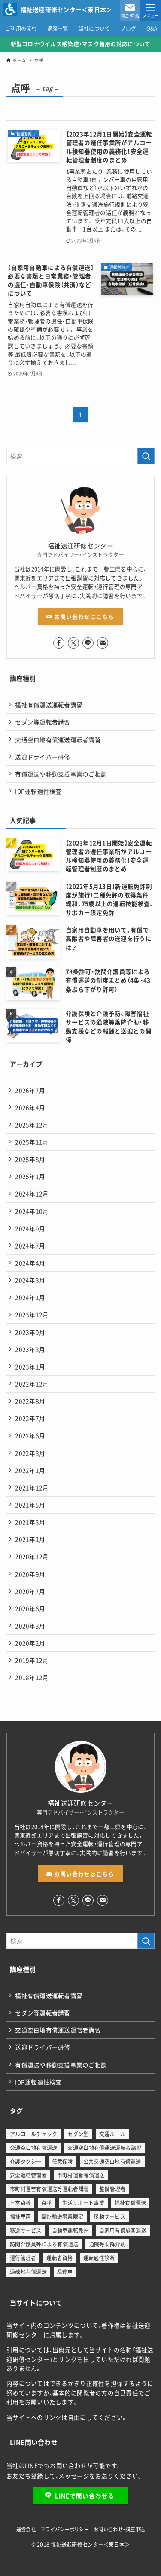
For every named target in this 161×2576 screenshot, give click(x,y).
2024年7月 (30, 1246)
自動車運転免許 (70, 2230)
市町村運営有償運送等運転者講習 (49, 2189)
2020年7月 (30, 1591)
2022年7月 (30, 1418)
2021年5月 (30, 1505)
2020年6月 (30, 1608)
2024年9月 (30, 1228)
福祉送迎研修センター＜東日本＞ (67, 9)
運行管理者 (23, 2258)
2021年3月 (30, 1522)
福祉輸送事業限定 (62, 2217)
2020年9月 (30, 1574)
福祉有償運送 (131, 2203)
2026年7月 (30, 1090)
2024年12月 (32, 1194)
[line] (88, 643)
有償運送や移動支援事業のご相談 (61, 774)
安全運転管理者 (28, 2175)
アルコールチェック (33, 2134)
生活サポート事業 (83, 2203)
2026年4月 (30, 1107)
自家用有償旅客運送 (123, 2230)
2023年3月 (30, 1349)
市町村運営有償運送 (81, 2175)
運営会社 (26, 2529)
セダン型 (78, 2134)
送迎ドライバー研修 (43, 757)
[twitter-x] (73, 643)
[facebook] (59, 643)
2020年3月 (30, 1626)
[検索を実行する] (146, 456)
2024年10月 (32, 1211)
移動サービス (109, 2217)
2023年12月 (32, 1314)
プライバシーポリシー (65, 2529)
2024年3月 (30, 1280)
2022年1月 (30, 1470)
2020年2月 (30, 1643)
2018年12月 (32, 1677)
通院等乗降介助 (107, 2244)
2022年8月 (30, 1401)
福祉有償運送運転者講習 (49, 705)
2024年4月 (30, 1263)
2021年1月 (30, 1539)
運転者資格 (59, 2258)
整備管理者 (112, 2189)
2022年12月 (32, 1384)
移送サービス (26, 2230)
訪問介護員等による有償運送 (44, 2244)
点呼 (47, 2203)
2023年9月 (30, 1332)
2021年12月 (32, 1487)
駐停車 (65, 2272)
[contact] (103, 643)
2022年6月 (30, 1435)
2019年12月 (32, 1660)
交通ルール (112, 2134)
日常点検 (20, 2203)
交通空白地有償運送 (33, 2148)
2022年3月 (30, 1453)
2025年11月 (32, 1142)
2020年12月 (32, 1556)
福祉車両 (20, 2217)
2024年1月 (30, 1297)
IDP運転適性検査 (38, 791)
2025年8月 (30, 1159)
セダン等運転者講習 (43, 722)
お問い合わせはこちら (83, 617)
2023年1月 (30, 1367)
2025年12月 (32, 1125)
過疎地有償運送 (28, 2272)
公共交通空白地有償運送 (112, 2162)
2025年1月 (30, 1176)
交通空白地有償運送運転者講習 (58, 739)
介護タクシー (26, 2162)
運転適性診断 (99, 2258)
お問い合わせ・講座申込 (119, 2529)
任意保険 (62, 2162)
